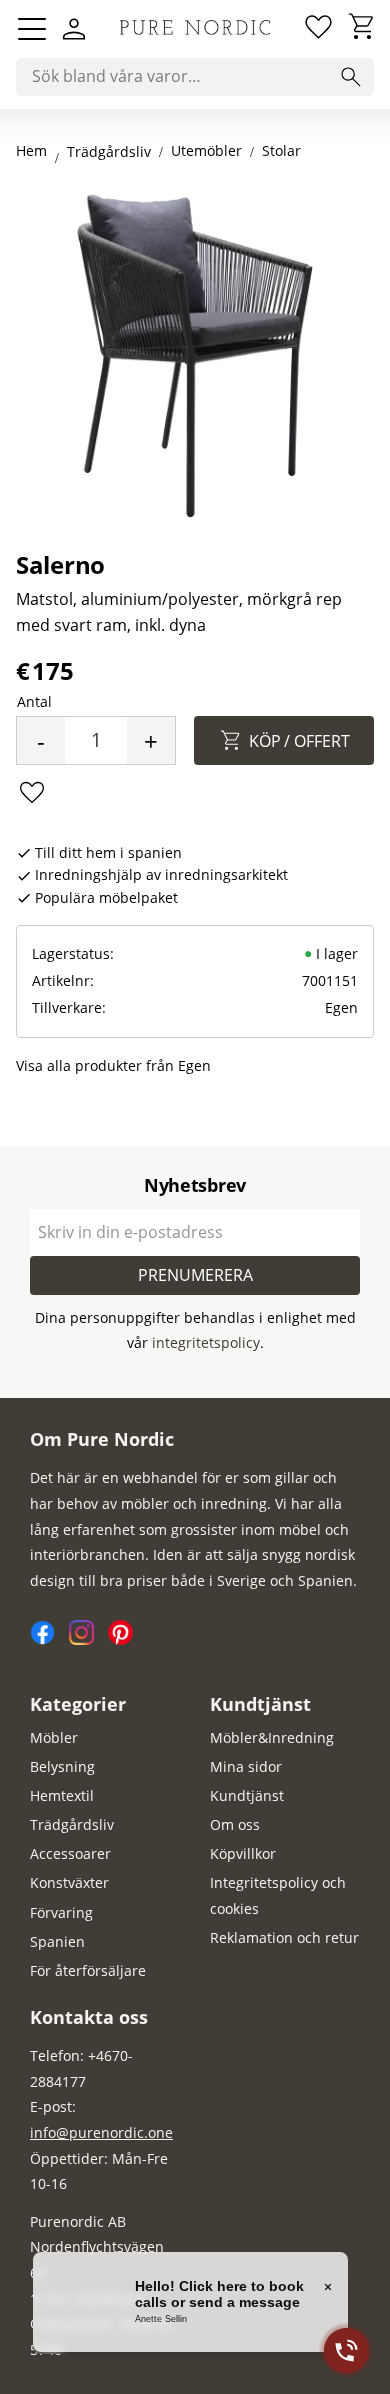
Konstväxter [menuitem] (69, 1882)
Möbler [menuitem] (54, 1737)
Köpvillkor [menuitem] (243, 1853)
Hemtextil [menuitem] (62, 1795)
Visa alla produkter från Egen (113, 1065)
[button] (32, 29)
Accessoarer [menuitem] (70, 1853)
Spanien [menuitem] (57, 1941)
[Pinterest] (125, 1639)
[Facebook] (49, 1639)
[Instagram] (88, 1639)
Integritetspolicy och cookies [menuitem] (278, 1895)
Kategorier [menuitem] (78, 1704)
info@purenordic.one (101, 2132)
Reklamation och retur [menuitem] (284, 1937)
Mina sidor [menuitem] (246, 1766)
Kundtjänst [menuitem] (260, 1704)
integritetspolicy (206, 1342)
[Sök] (351, 77)
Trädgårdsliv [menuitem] (72, 1824)
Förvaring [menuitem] (61, 1912)
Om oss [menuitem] (235, 1824)
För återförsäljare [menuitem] (88, 1970)
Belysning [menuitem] (62, 1766)
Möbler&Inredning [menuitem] (272, 1737)
